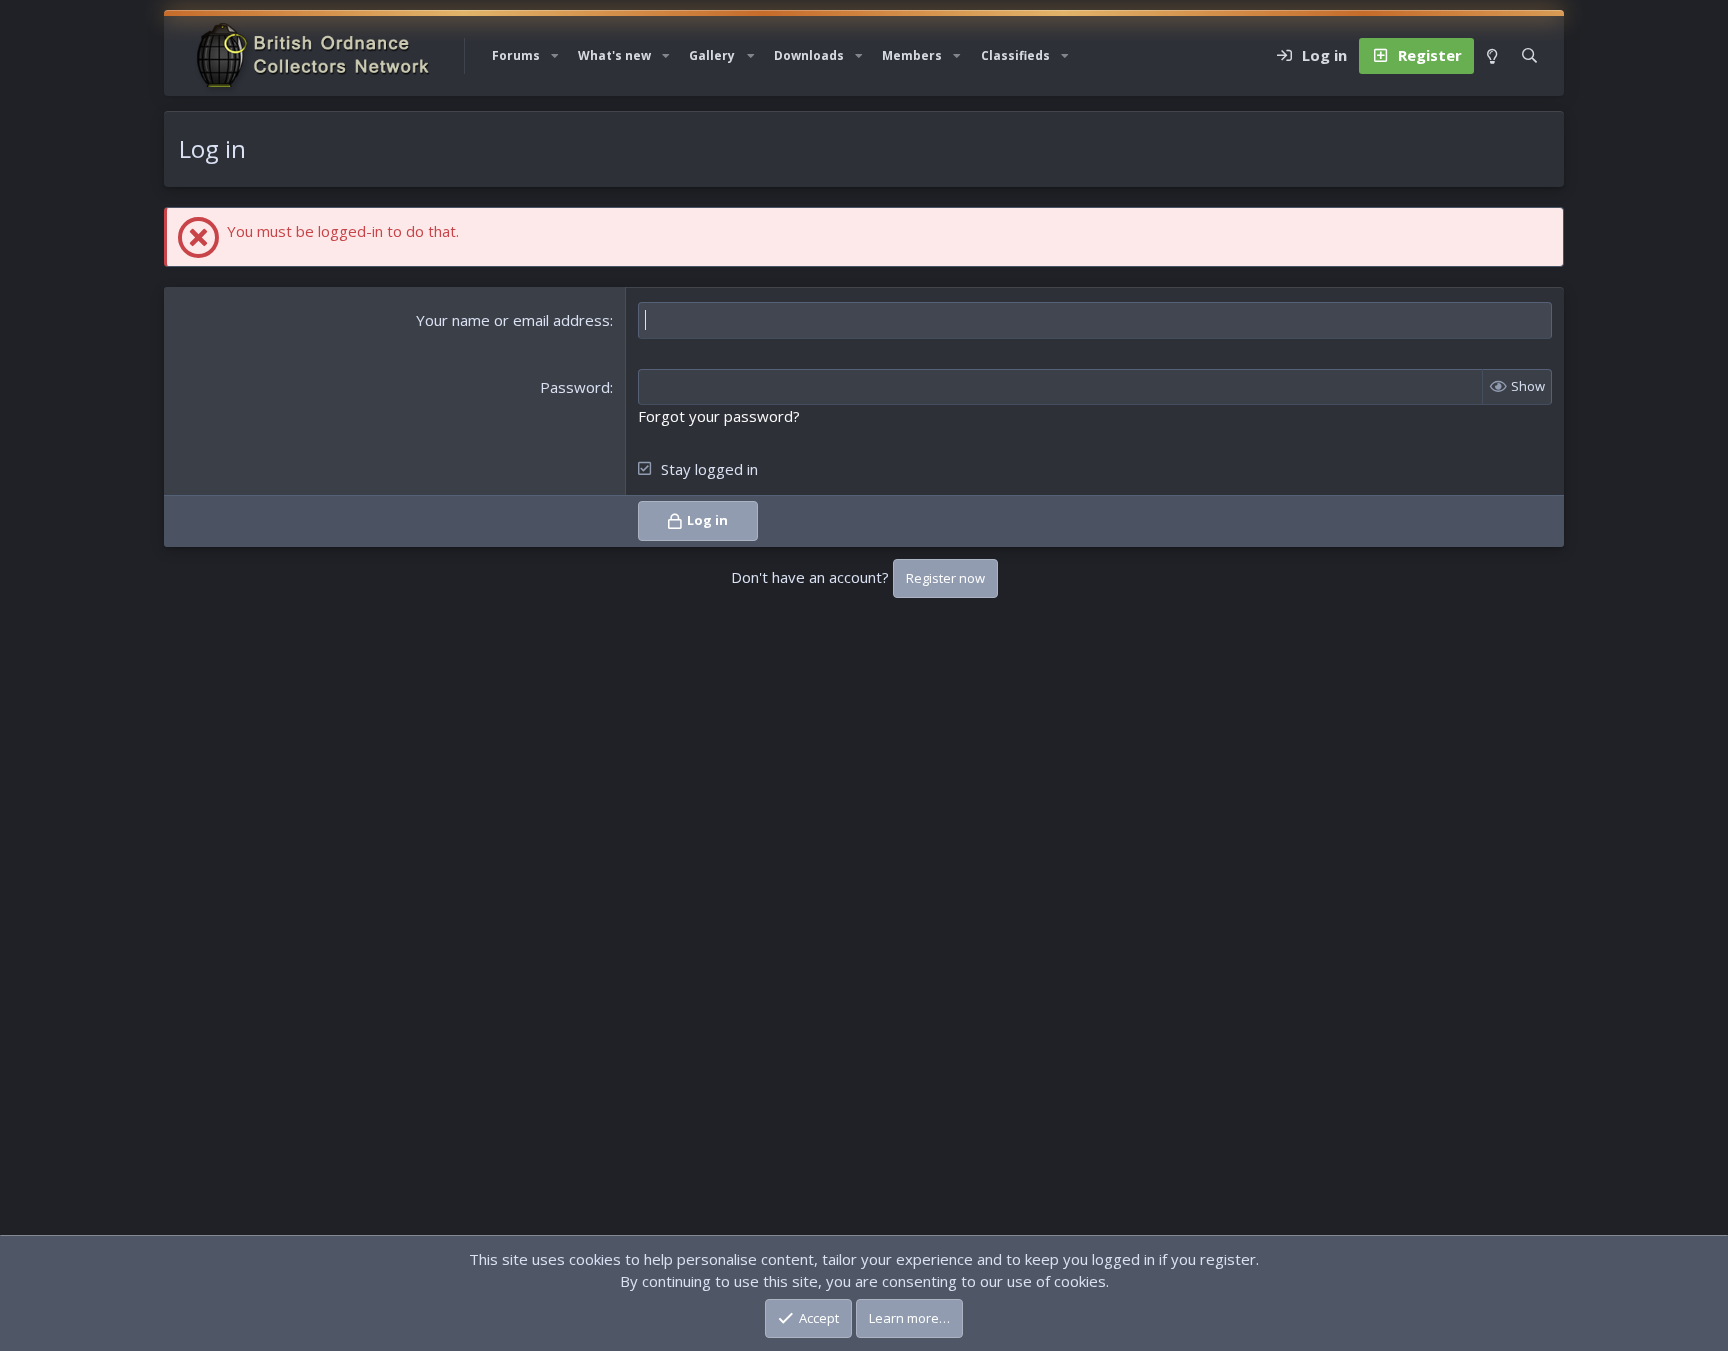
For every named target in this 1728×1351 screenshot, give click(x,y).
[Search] (1529, 56)
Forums (516, 55)
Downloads (809, 55)
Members (912, 55)
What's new (614, 55)
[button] (555, 56)
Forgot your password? (719, 416)
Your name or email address (513, 320)
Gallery (712, 55)
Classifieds (1015, 55)
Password (575, 387)
